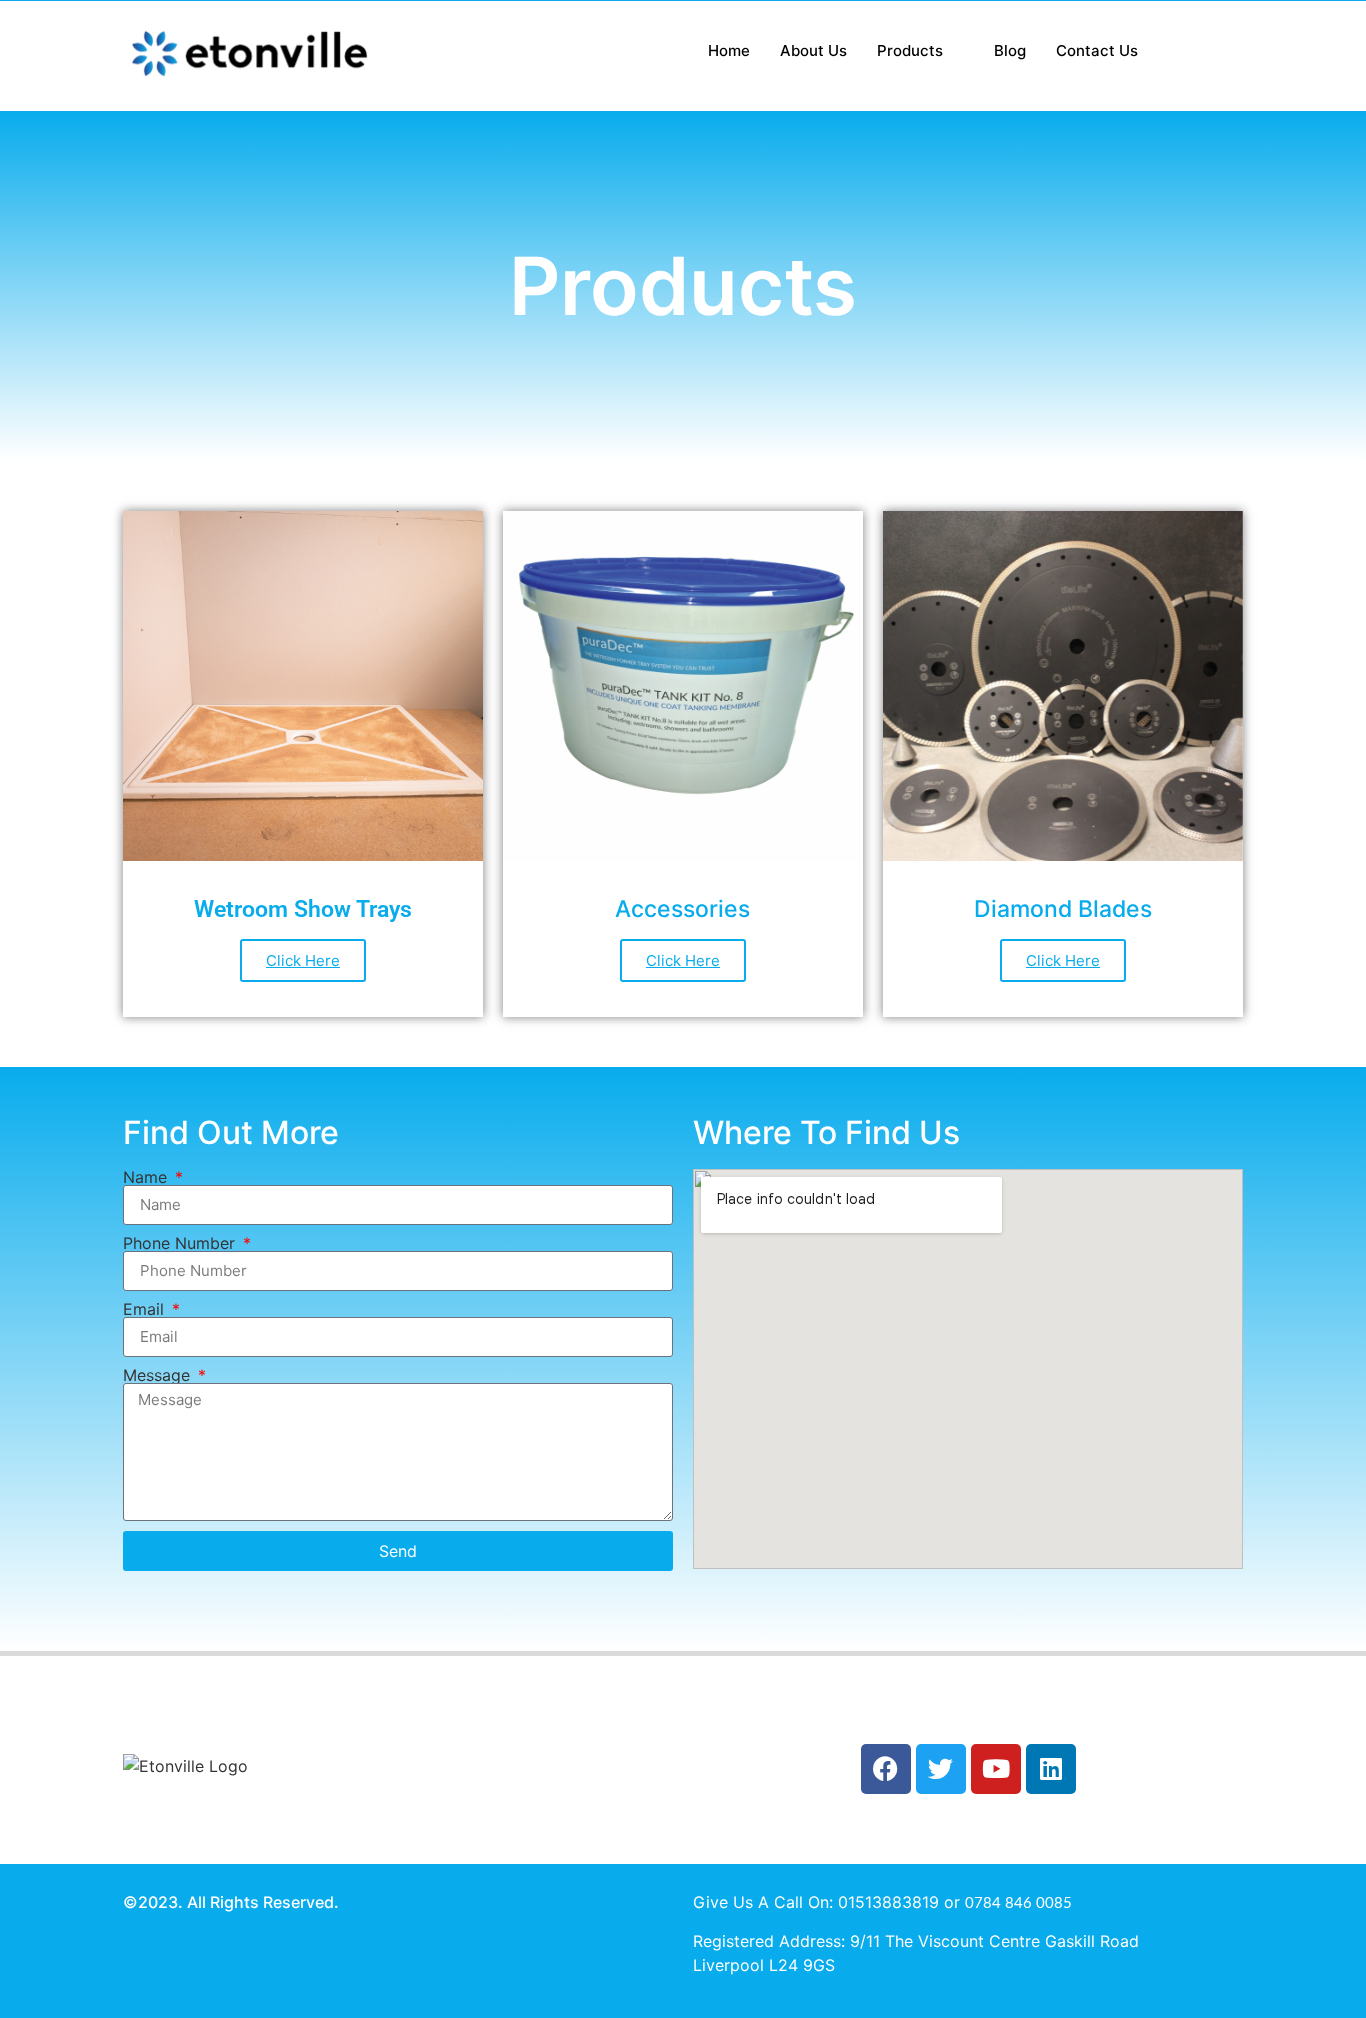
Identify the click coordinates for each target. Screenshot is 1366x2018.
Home (729, 50)
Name (147, 1177)
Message (159, 1375)
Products (910, 50)
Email (146, 1309)
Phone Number (181, 1243)
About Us (813, 50)
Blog (1010, 50)
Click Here (303, 960)
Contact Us (1097, 50)
